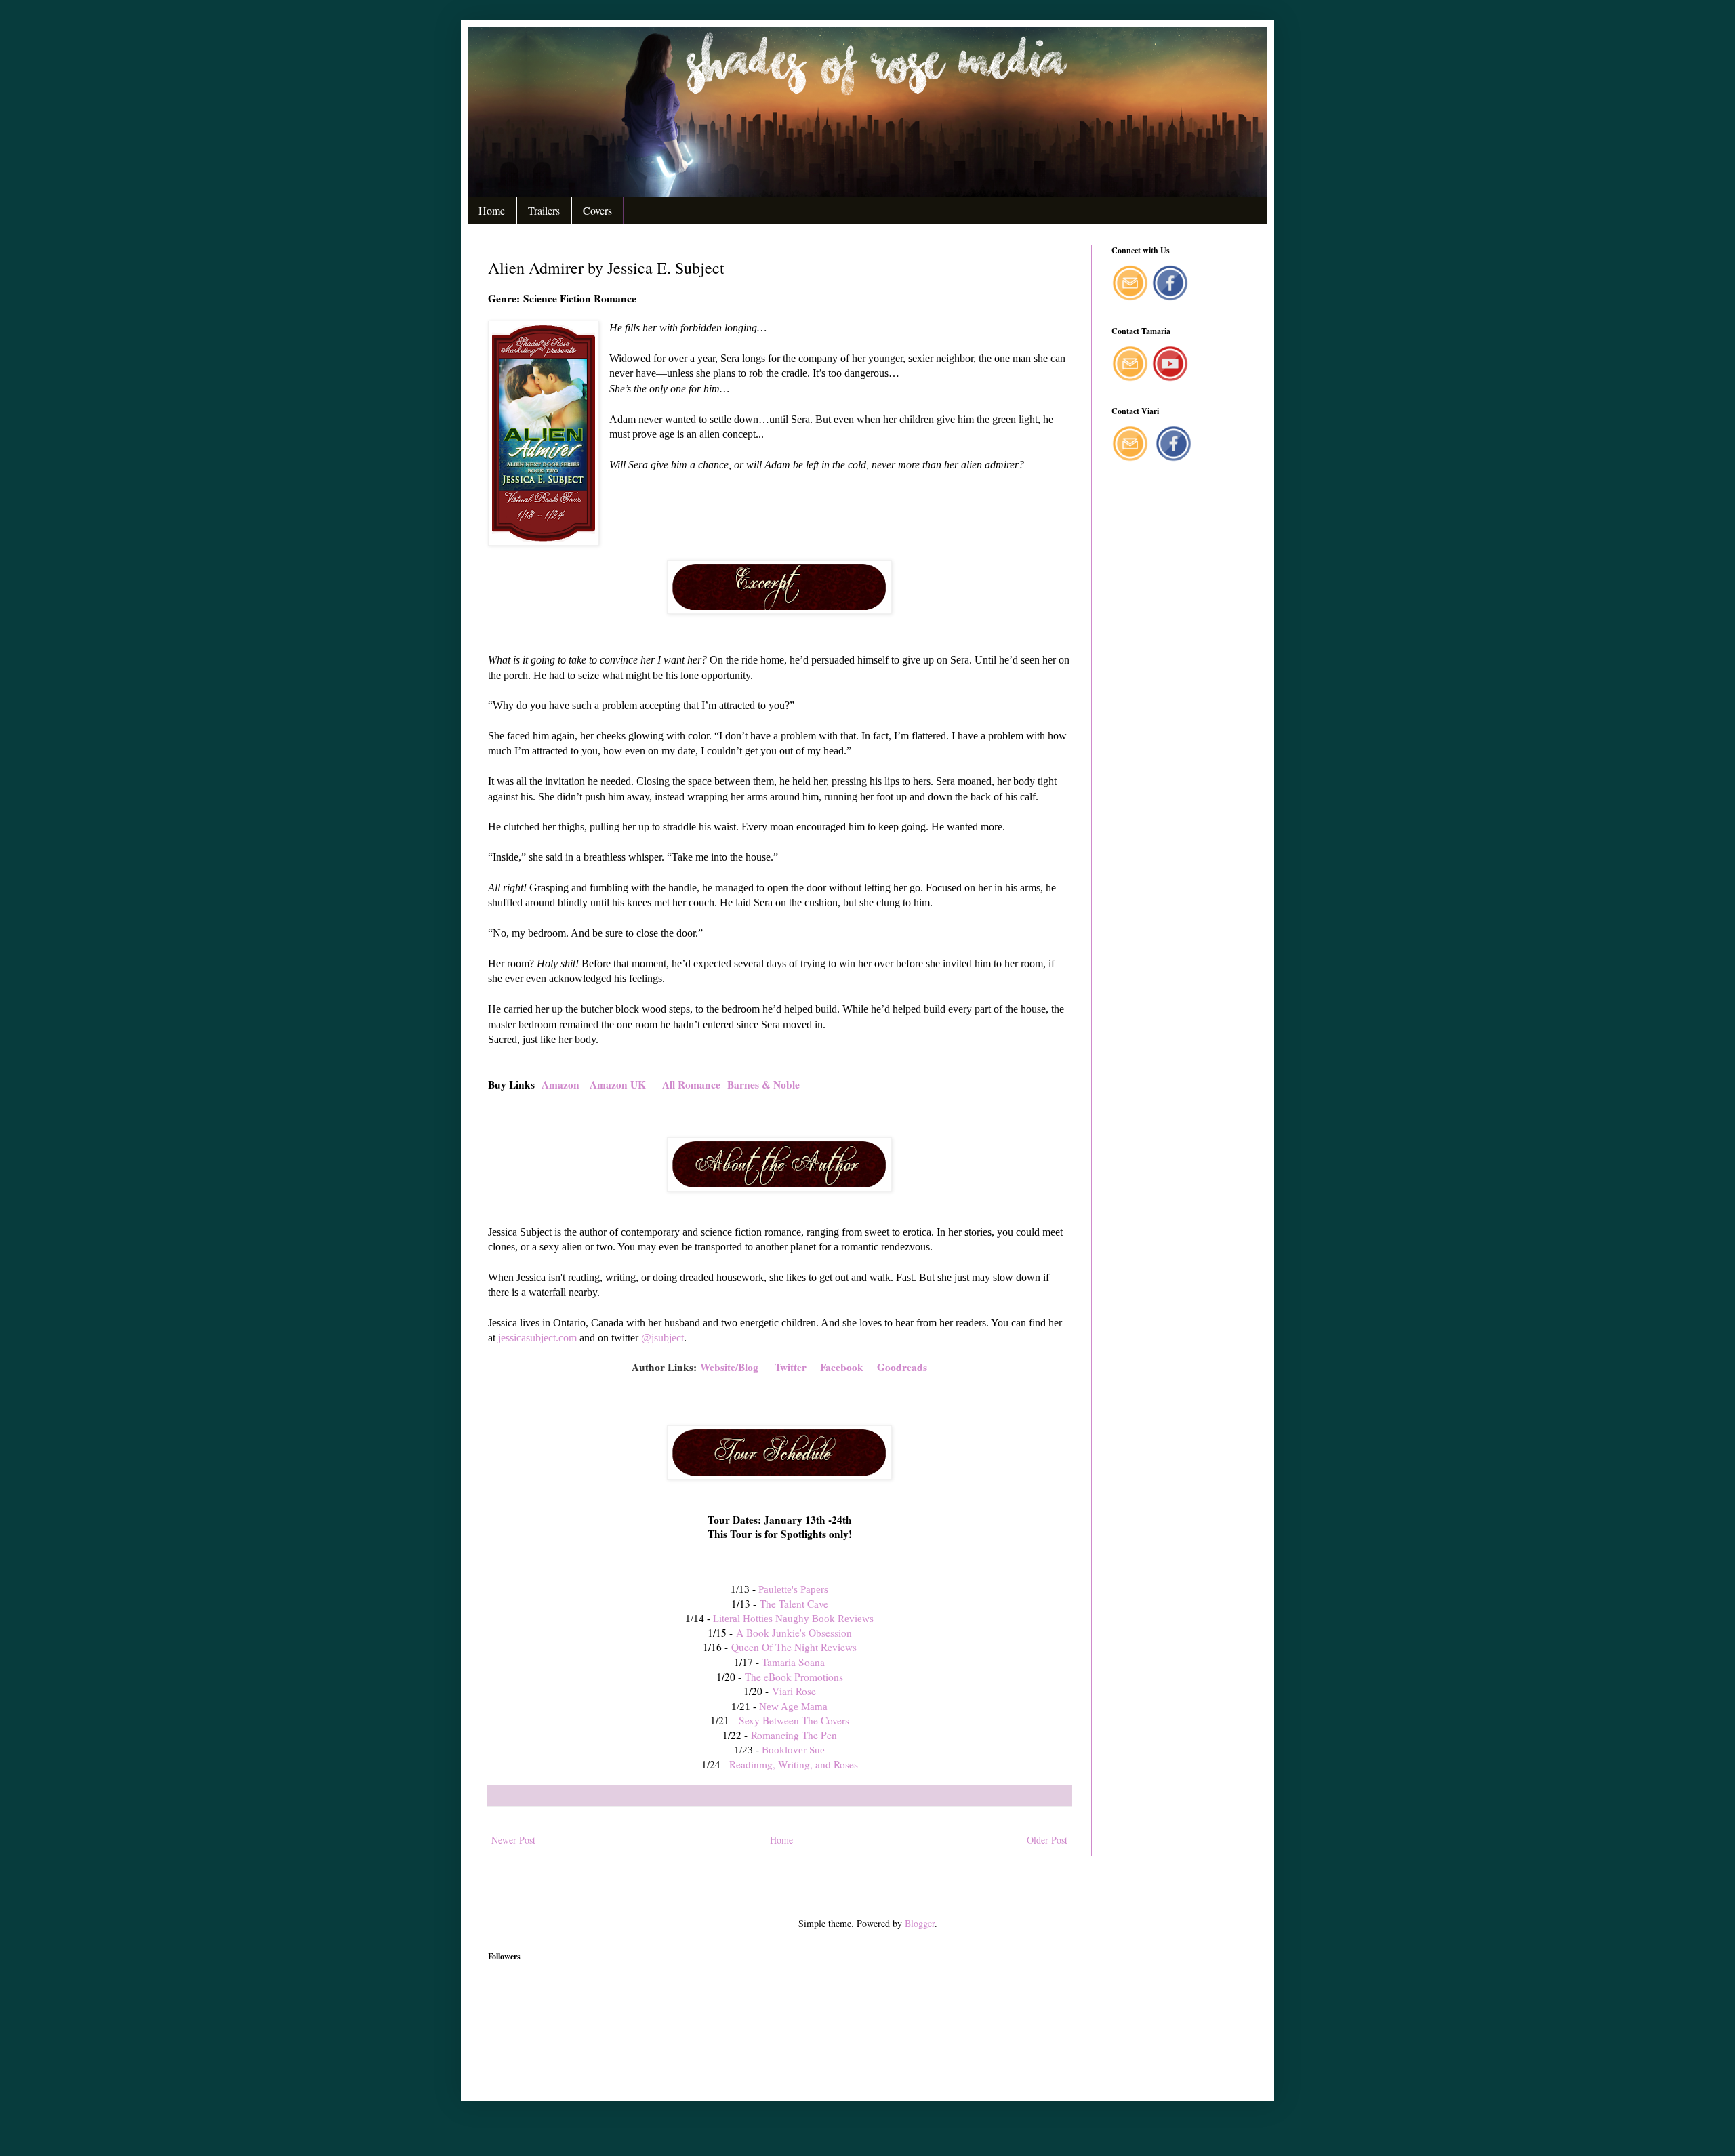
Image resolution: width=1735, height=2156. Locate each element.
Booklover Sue (793, 1750)
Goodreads (902, 1367)
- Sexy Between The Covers (791, 1720)
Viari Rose (794, 1691)
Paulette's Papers (793, 1589)
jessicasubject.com (537, 1338)
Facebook (842, 1367)
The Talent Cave (794, 1604)
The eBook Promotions (794, 1677)
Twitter (791, 1367)
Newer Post (513, 1840)
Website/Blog (729, 1367)
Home (492, 210)
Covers (597, 210)
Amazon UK (618, 1084)
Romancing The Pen (792, 1735)
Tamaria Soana (793, 1662)
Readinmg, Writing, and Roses (794, 1764)
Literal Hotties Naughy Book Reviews (793, 1618)
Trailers (544, 210)
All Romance (691, 1084)
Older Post (1047, 1840)
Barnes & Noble (763, 1084)
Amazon (562, 1084)
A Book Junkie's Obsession (794, 1633)
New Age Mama (793, 1706)
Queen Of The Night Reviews (794, 1647)
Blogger (920, 1923)
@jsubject (662, 1338)
